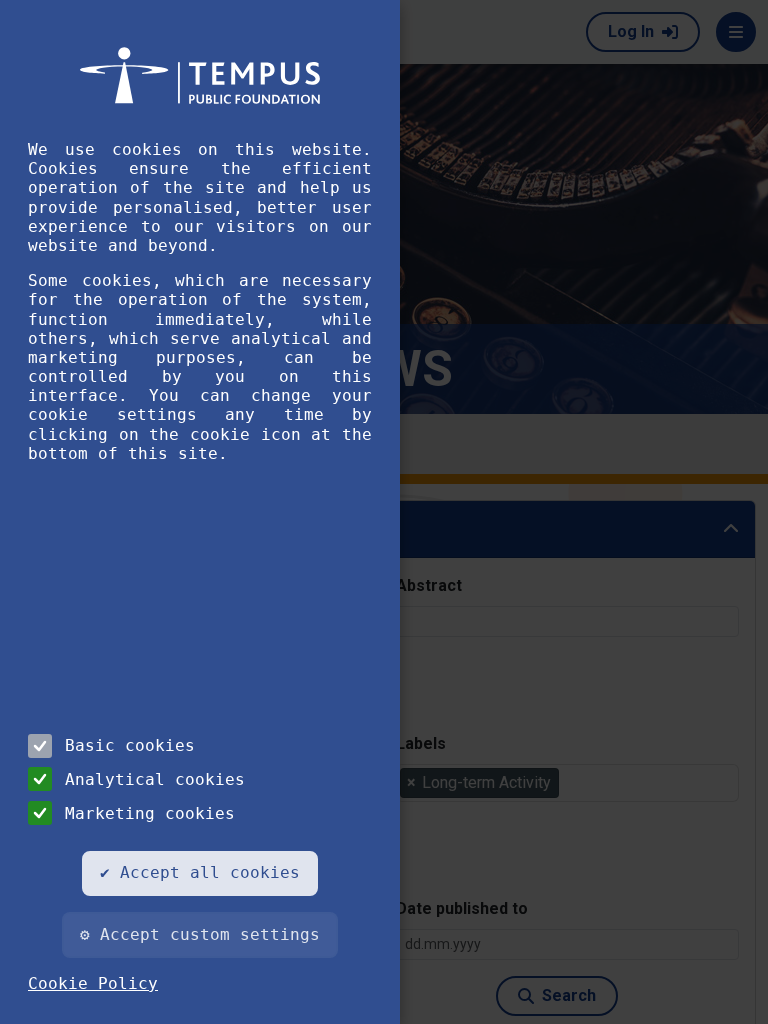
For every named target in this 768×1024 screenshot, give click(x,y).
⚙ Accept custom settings (200, 934)
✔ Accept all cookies (200, 872)
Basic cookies (130, 745)
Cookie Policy (93, 983)
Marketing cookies (150, 813)
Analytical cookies (155, 779)
